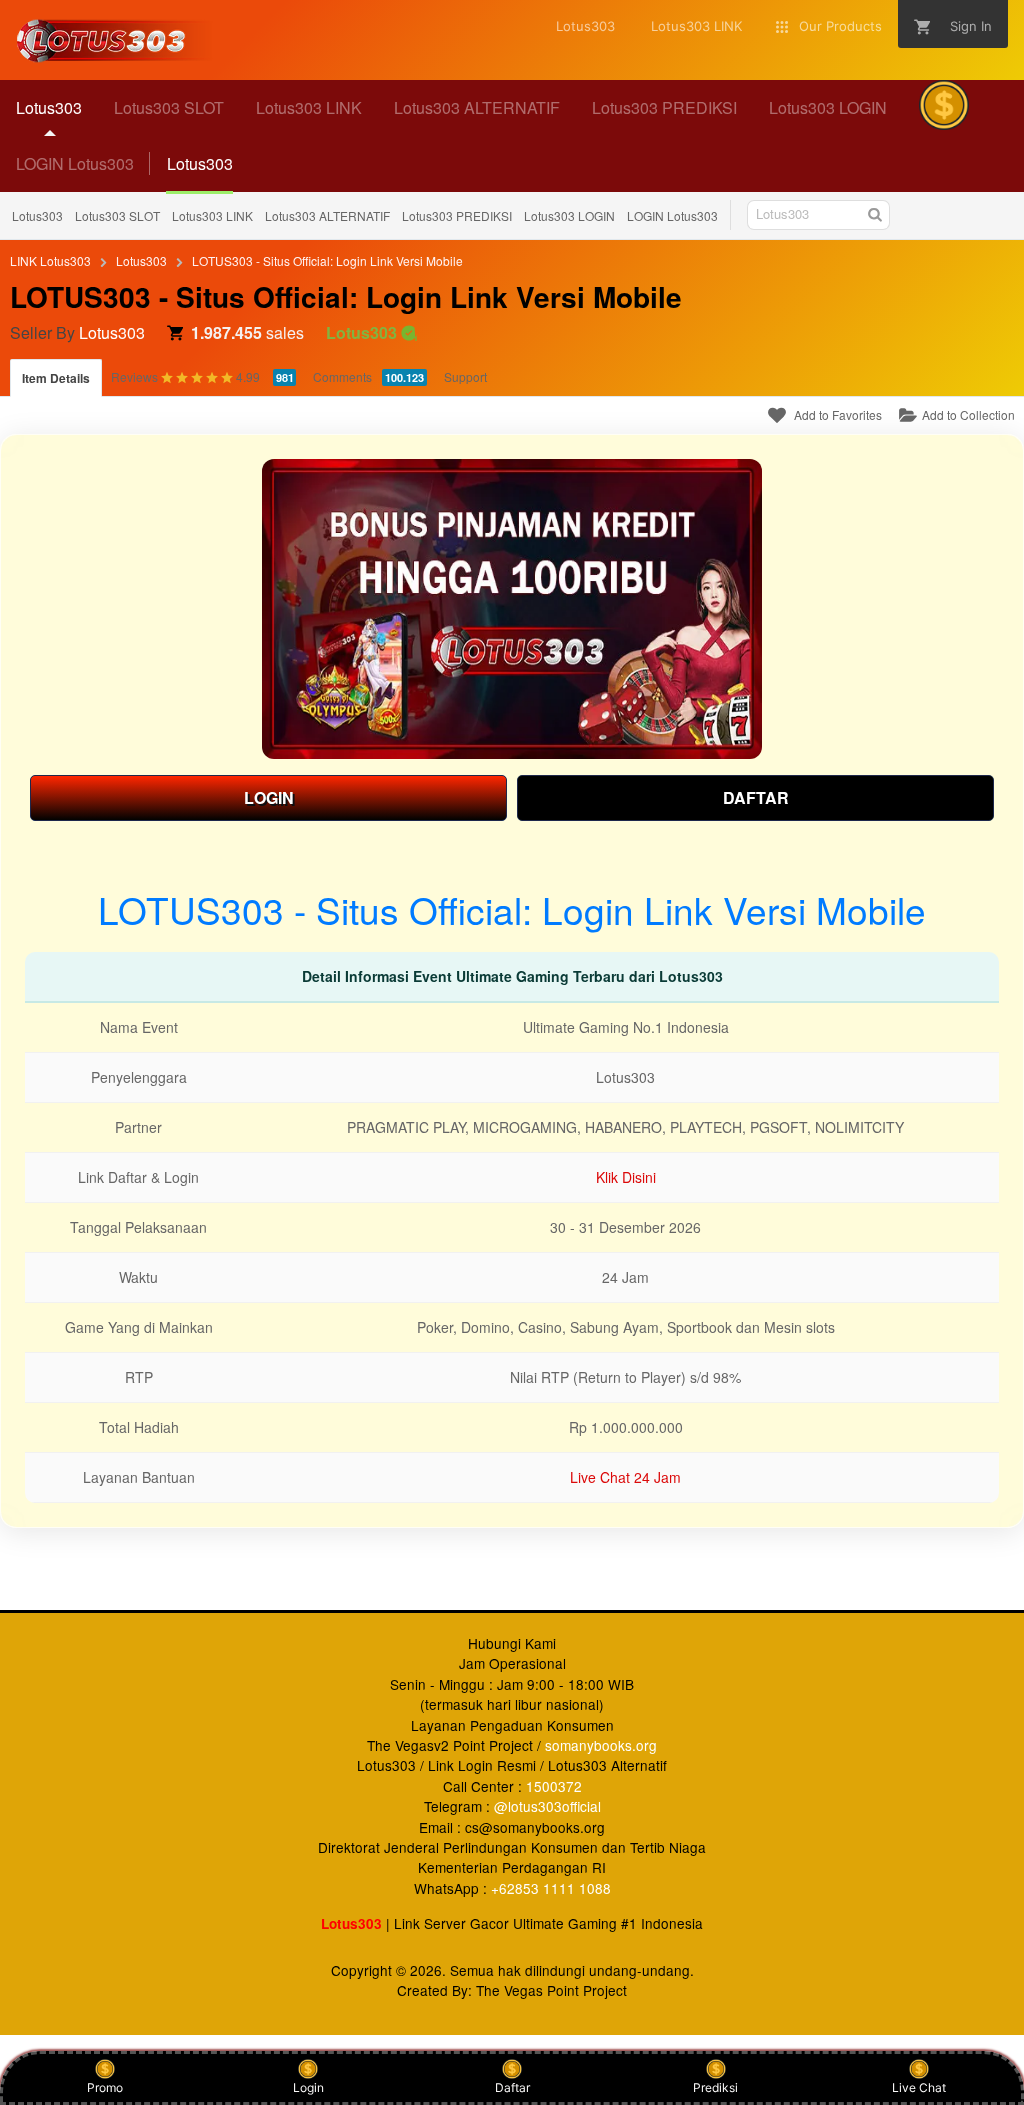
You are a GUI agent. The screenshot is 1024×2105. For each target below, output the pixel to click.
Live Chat (919, 2087)
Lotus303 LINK (212, 215)
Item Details (56, 378)
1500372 (554, 1786)
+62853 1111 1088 (551, 1888)
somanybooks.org (601, 1745)
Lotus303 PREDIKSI (457, 215)
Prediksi (715, 2087)
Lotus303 (37, 215)
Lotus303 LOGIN (569, 215)
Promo (105, 2087)
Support (465, 376)
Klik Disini (626, 1177)
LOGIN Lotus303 (75, 163)
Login (308, 2087)
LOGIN (269, 797)
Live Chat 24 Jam (625, 1477)
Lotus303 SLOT (117, 215)
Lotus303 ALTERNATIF (327, 215)
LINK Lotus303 (50, 260)
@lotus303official (547, 1806)
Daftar (512, 2087)
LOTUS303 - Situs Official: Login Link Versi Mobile (327, 260)
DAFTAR (756, 797)
